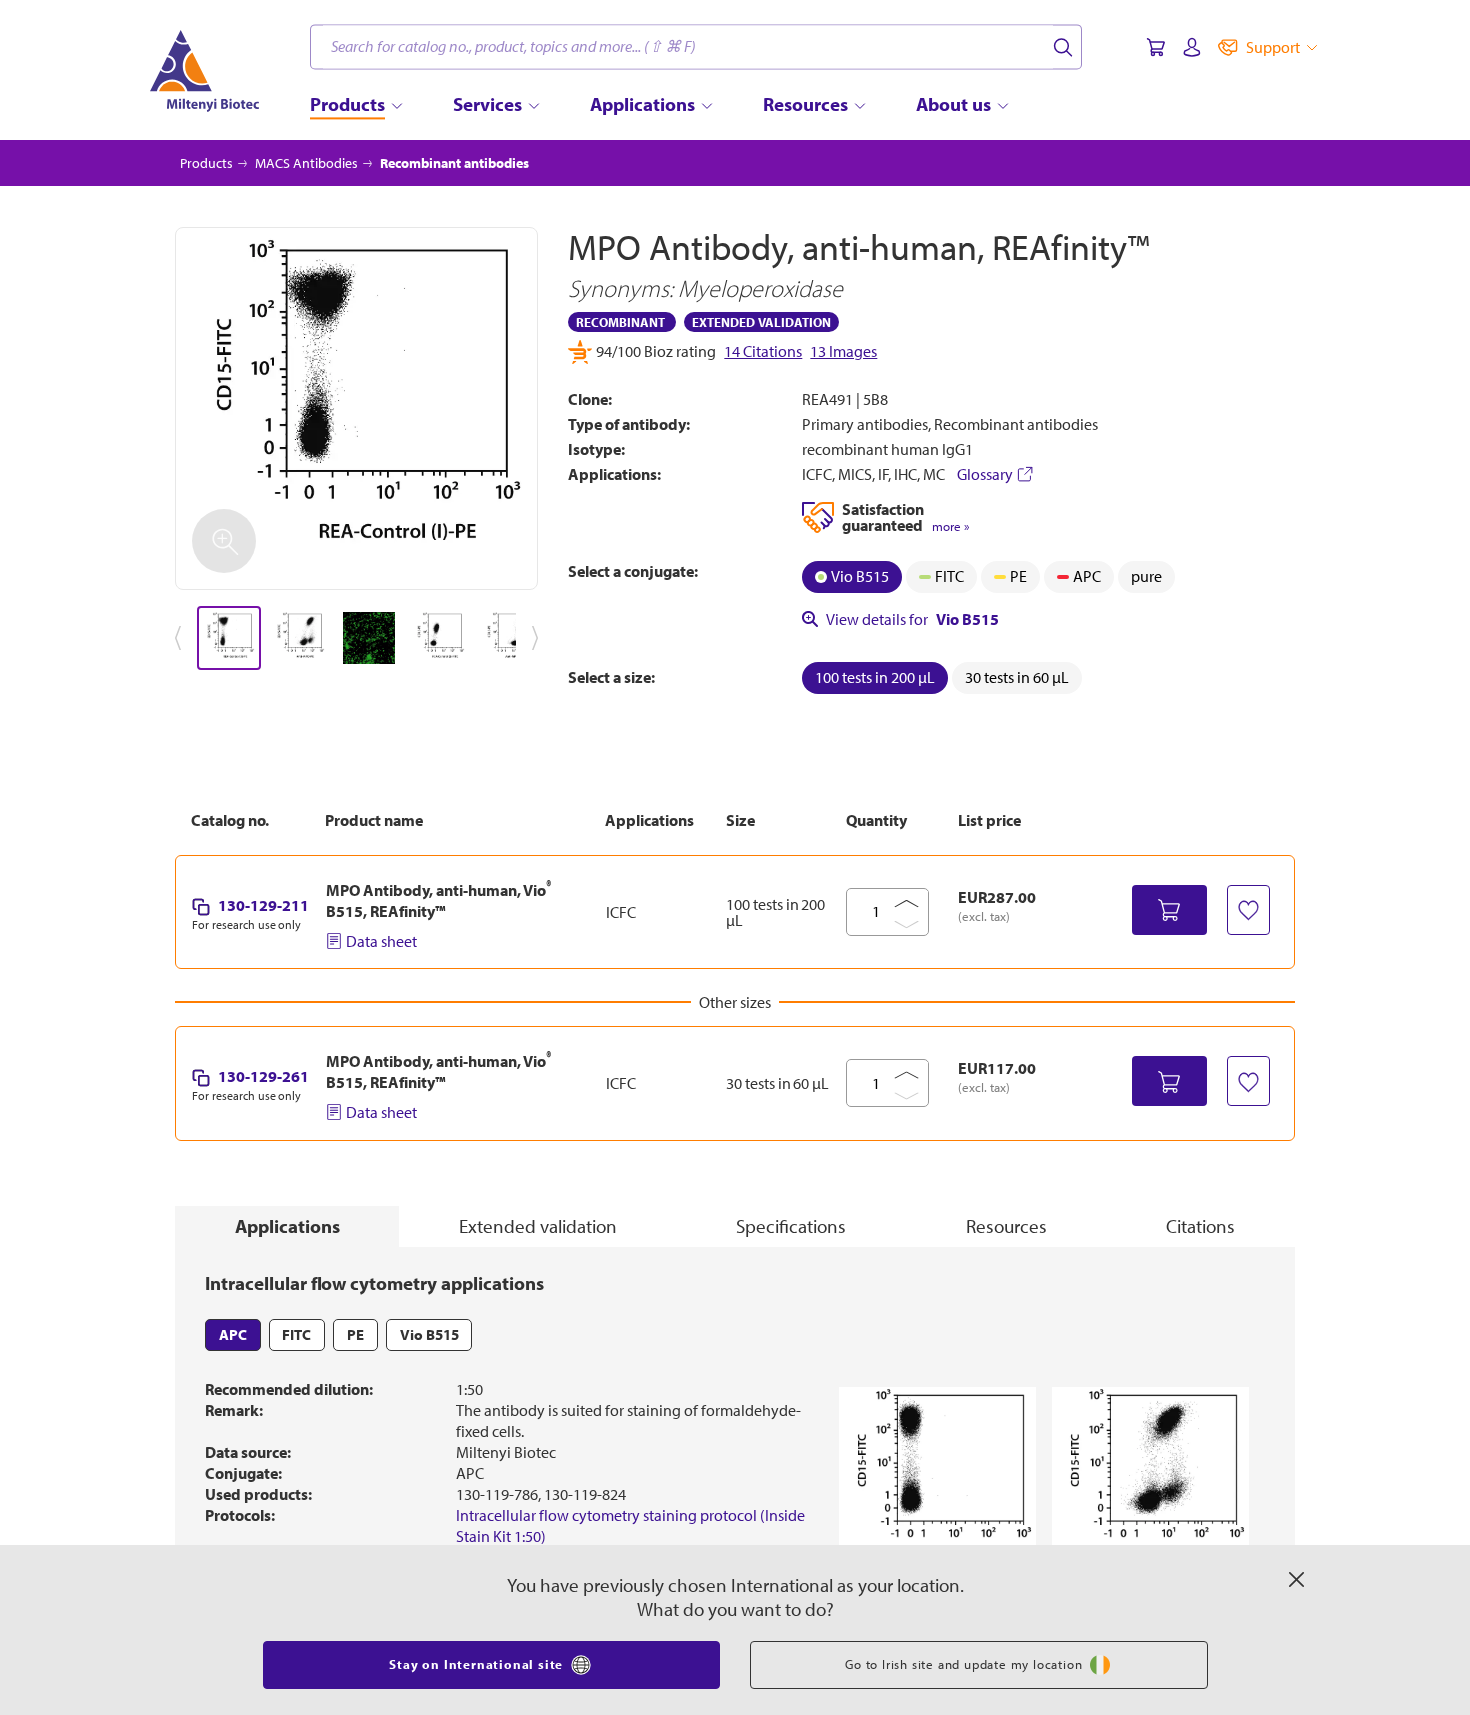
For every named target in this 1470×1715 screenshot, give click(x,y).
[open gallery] (356, 408)
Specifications (791, 1226)
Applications (287, 1226)
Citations (1200, 1226)
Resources (1006, 1226)
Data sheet (381, 941)
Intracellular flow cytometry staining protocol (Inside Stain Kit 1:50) (630, 1525)
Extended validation (538, 1226)
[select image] (229, 638)
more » (950, 526)
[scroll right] (539, 638)
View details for (912, 619)
